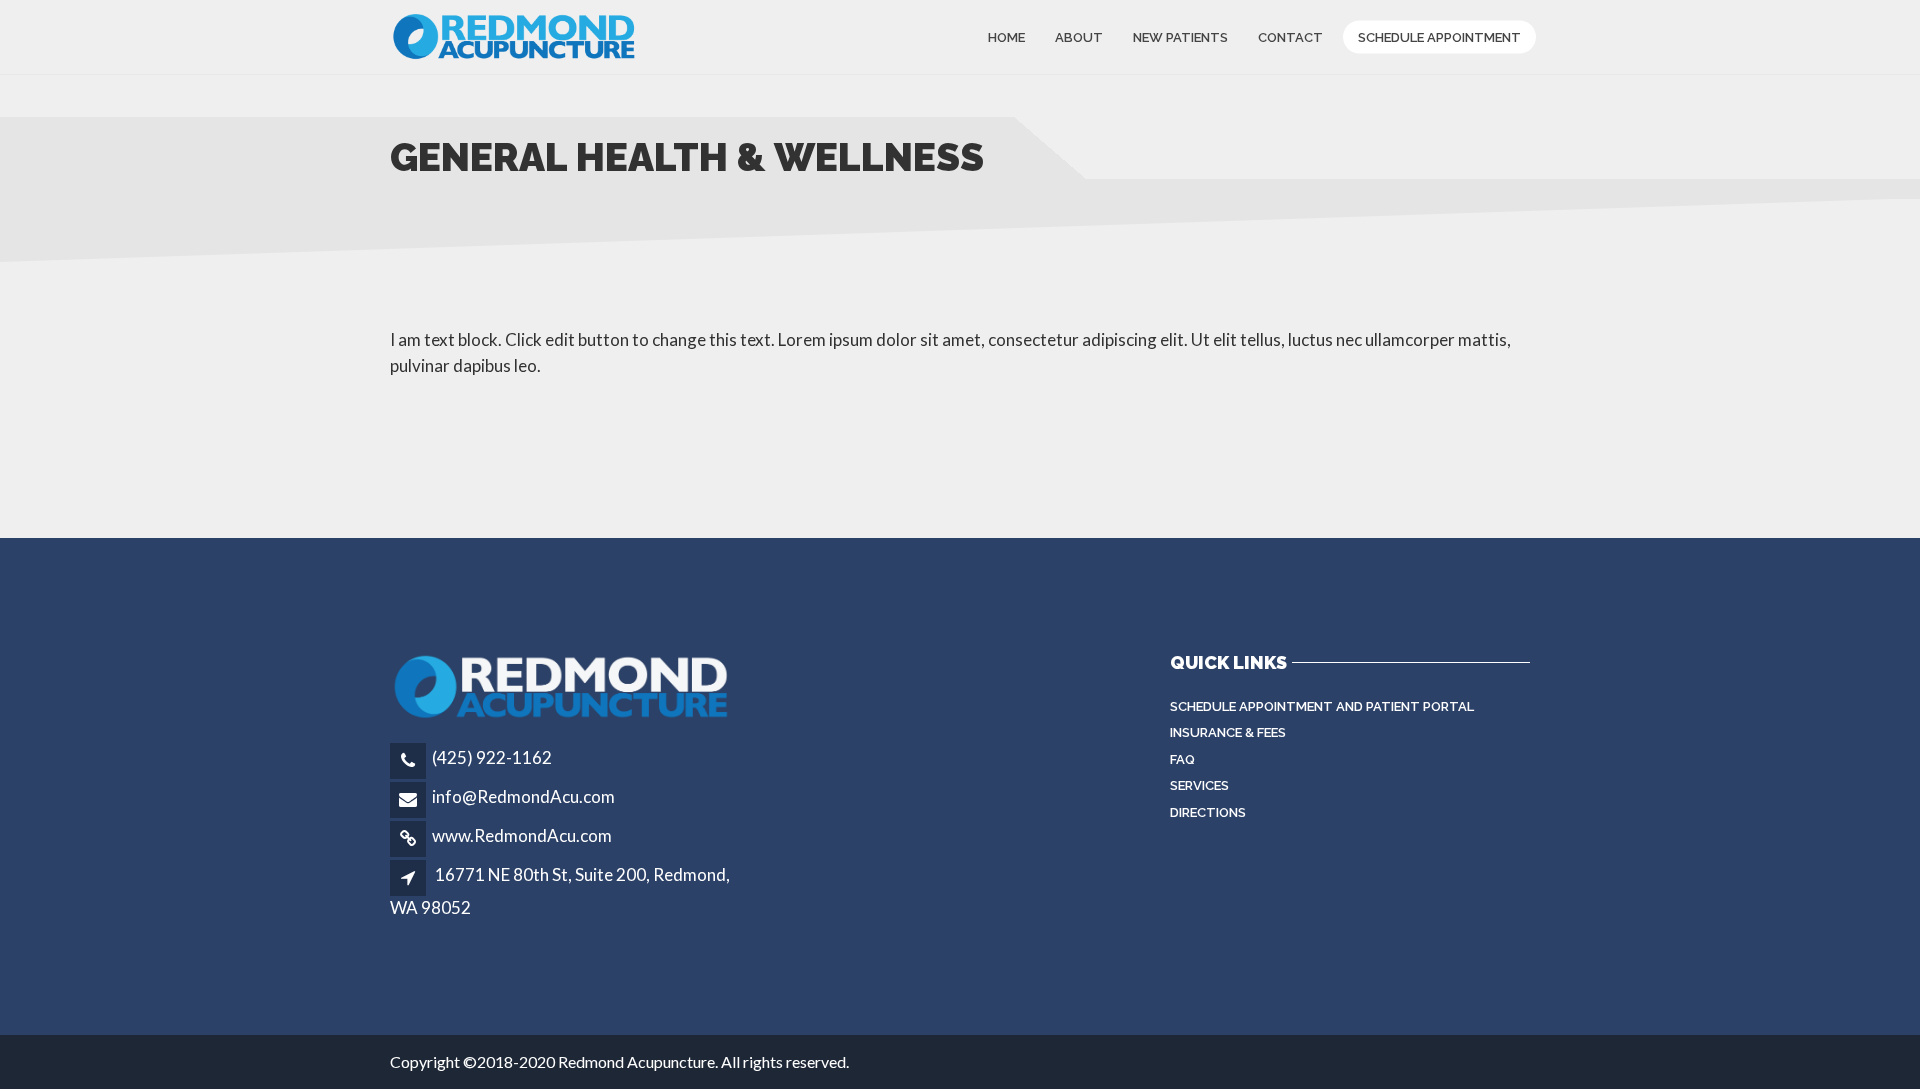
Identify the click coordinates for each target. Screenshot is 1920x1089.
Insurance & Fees (1228, 732)
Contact (1290, 36)
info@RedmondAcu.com (523, 796)
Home (1006, 36)
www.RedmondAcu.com (522, 835)
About (1079, 36)
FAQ (1182, 759)
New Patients (1180, 36)
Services (1199, 785)
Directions (1208, 812)
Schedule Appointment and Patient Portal (1322, 706)
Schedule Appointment (1439, 36)
